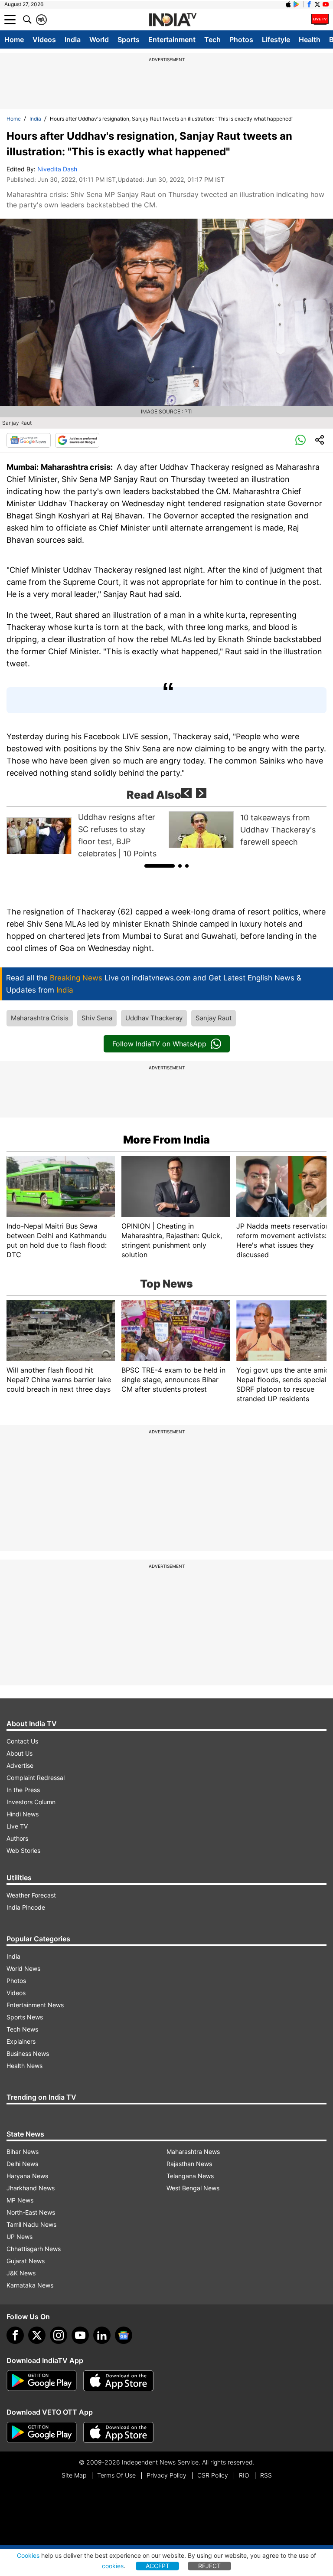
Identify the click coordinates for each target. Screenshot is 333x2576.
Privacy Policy (166, 2475)
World (99, 39)
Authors (17, 1838)
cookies (113, 2566)
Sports (129, 39)
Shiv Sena (97, 1018)
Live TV (17, 1826)
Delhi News (22, 2164)
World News (23, 1968)
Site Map (74, 2475)
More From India (166, 1140)
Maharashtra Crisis (40, 1018)
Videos (44, 39)
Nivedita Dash (57, 169)
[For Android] (42, 2432)
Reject (209, 2566)
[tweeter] (37, 2335)
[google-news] (124, 2335)
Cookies (28, 2555)
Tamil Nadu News (31, 2224)
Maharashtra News (193, 2152)
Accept (158, 2566)
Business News (28, 2053)
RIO (244, 2475)
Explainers (21, 2041)
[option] (85, 836)
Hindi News (23, 1814)
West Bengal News (193, 2188)
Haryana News (27, 2176)
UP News (20, 2237)
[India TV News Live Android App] (42, 2381)
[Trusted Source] (77, 440)
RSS (266, 2475)
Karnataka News (30, 2285)
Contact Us (22, 1741)
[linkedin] (102, 2335)
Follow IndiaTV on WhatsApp (159, 1044)
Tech (212, 39)
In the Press (23, 1790)
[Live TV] (320, 20)
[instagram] (59, 2335)
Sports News (25, 2017)
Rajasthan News (189, 2164)
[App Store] (118, 2381)
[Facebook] (15, 2335)
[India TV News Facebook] (309, 4)
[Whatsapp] (300, 440)
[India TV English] (173, 20)
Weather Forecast (31, 1895)
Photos (241, 39)
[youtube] (80, 2335)
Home (14, 39)
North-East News (31, 2212)
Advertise (20, 1765)
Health (310, 39)
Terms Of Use (116, 2475)
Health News (24, 2066)
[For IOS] (118, 2432)
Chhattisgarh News (34, 2249)
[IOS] (288, 4)
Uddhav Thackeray (154, 1018)
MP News (20, 2200)
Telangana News (190, 2176)
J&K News (21, 2273)
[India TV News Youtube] (326, 4)
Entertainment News (35, 2005)
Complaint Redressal (36, 1778)
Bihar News (23, 2152)
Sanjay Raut (214, 1018)
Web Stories (23, 1850)
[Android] (297, 4)
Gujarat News (26, 2261)
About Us (20, 1753)
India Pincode (26, 1907)
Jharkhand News (31, 2188)
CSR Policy (213, 2475)
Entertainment (172, 39)
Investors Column (31, 1802)
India (73, 39)
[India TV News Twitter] (317, 4)
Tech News (22, 2029)
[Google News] (29, 440)
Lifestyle (276, 39)
